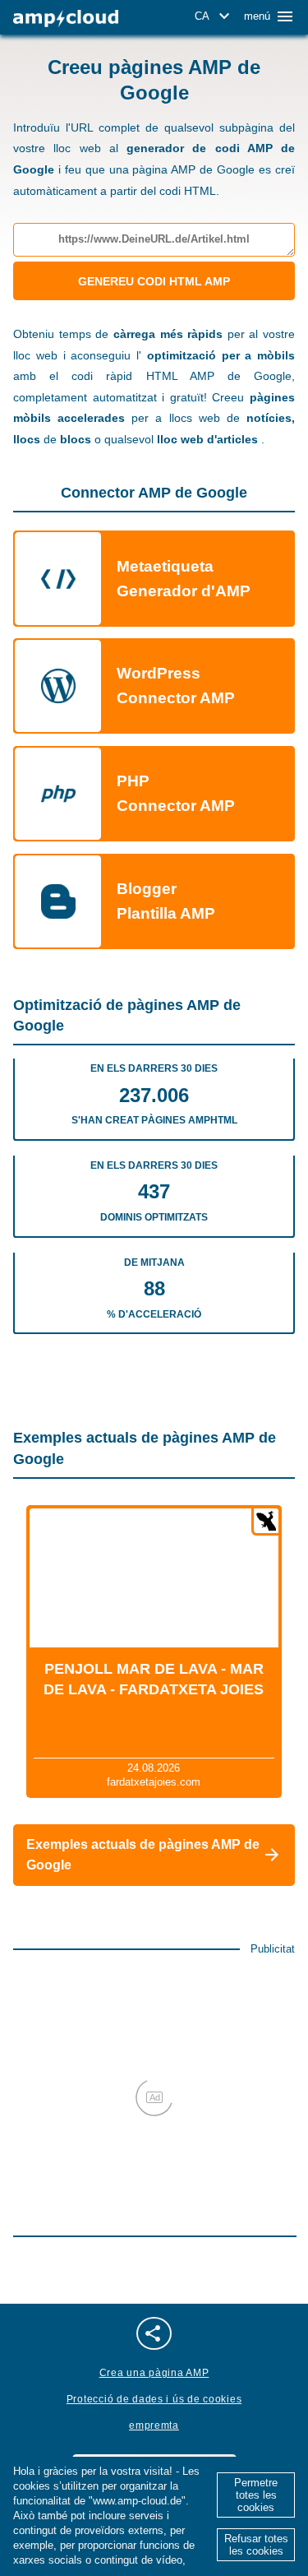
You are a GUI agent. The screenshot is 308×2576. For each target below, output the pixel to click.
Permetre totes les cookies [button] (256, 2495)
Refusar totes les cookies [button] (256, 2545)
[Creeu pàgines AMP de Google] (66, 19)
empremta (154, 2425)
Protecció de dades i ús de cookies (154, 2399)
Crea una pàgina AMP (154, 2373)
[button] (215, 16)
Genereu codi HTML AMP (154, 281)
